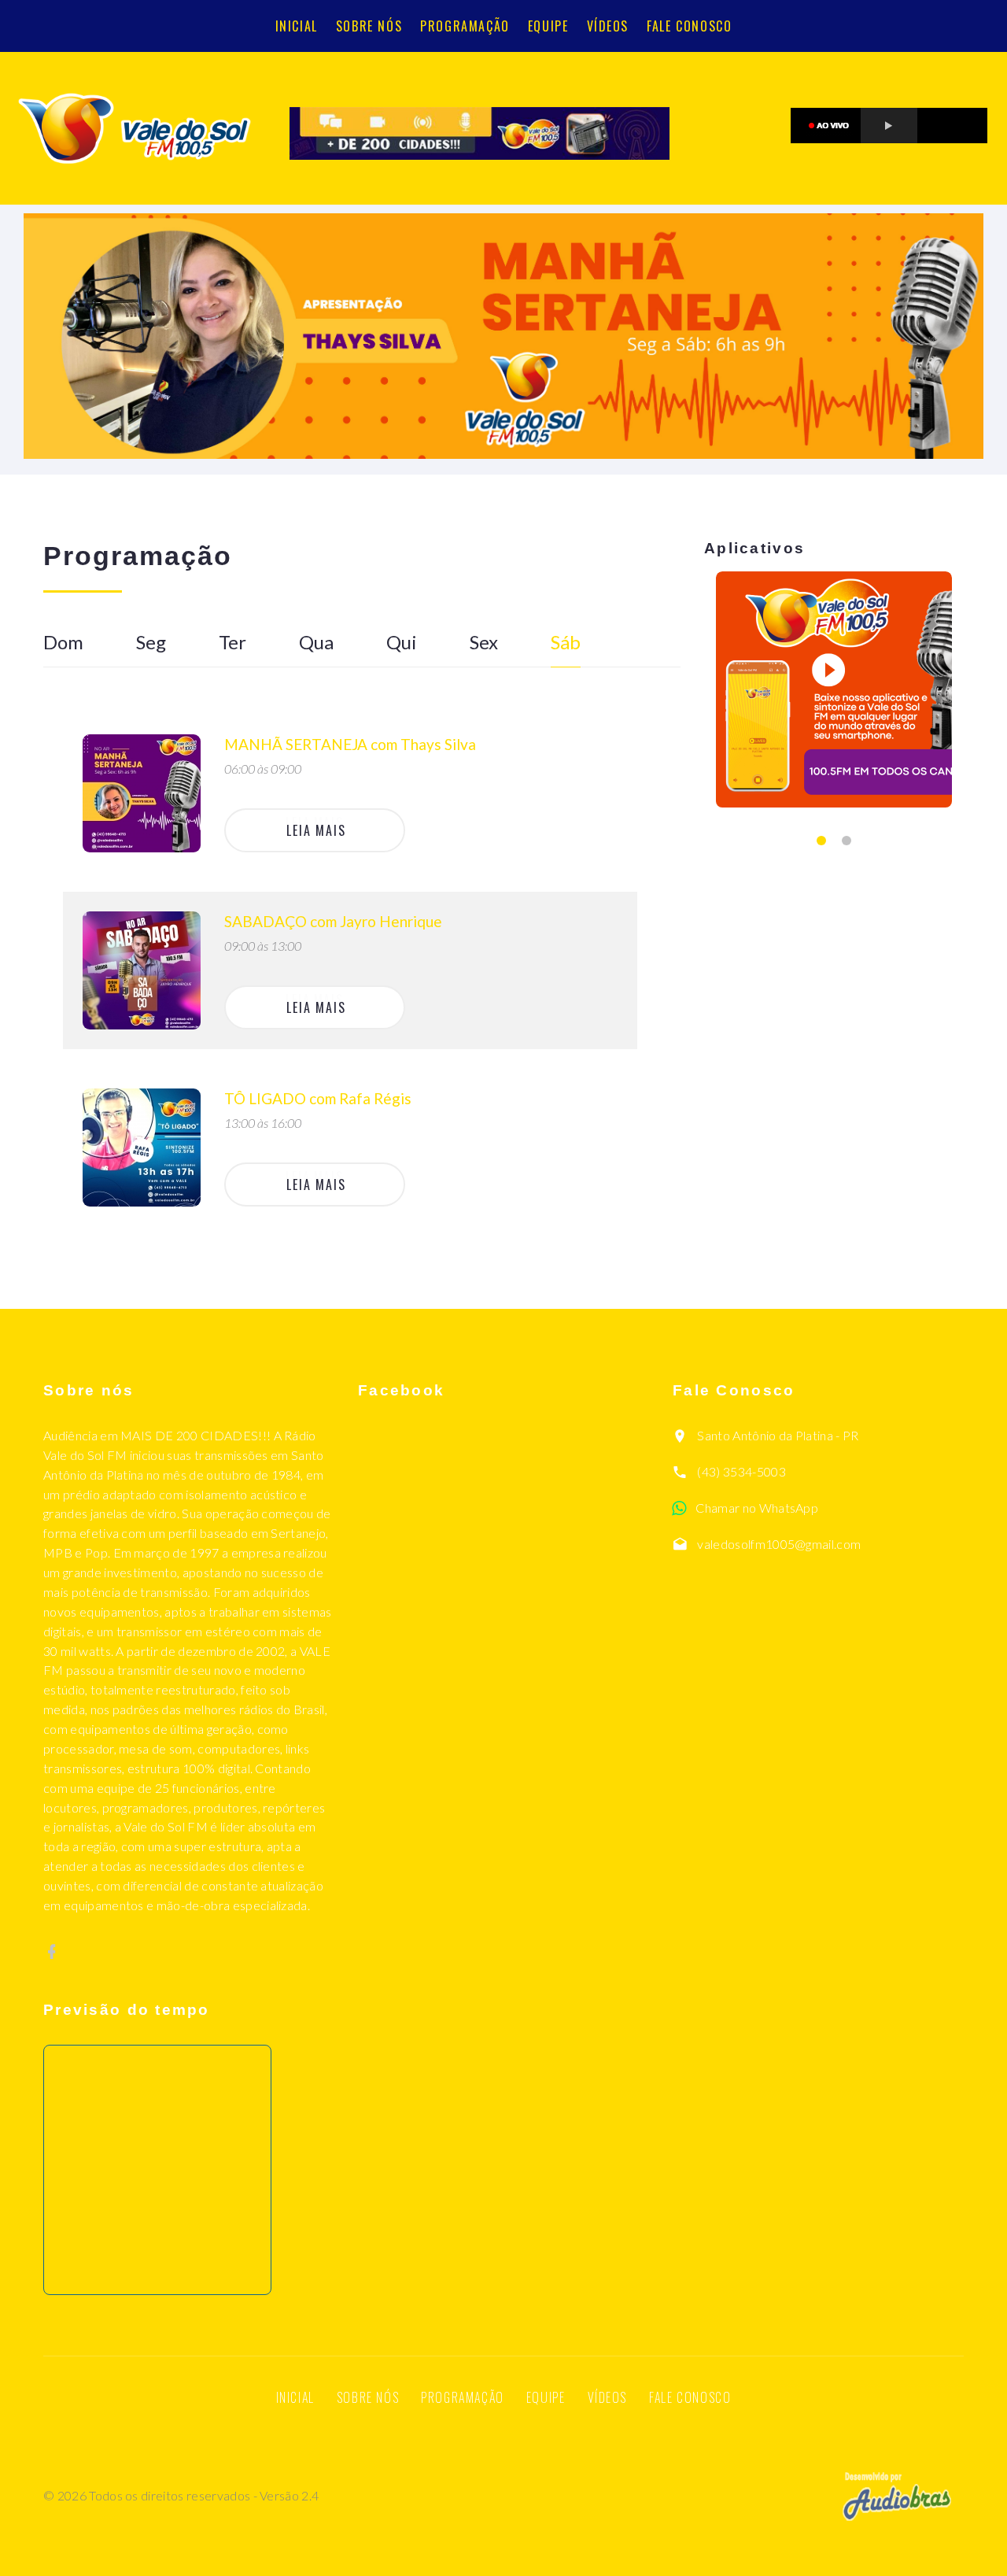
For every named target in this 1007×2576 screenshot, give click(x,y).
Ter (232, 642)
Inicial (297, 26)
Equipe (548, 26)
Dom (63, 642)
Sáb (566, 642)
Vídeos (608, 26)
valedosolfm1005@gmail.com (779, 1544)
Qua (316, 642)
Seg (151, 642)
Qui (402, 642)
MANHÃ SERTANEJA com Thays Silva (350, 744)
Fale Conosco (689, 26)
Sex (484, 642)
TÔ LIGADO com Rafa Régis (318, 1098)
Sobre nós (369, 26)
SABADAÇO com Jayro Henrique (333, 921)
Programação (465, 26)
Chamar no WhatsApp (757, 1508)
